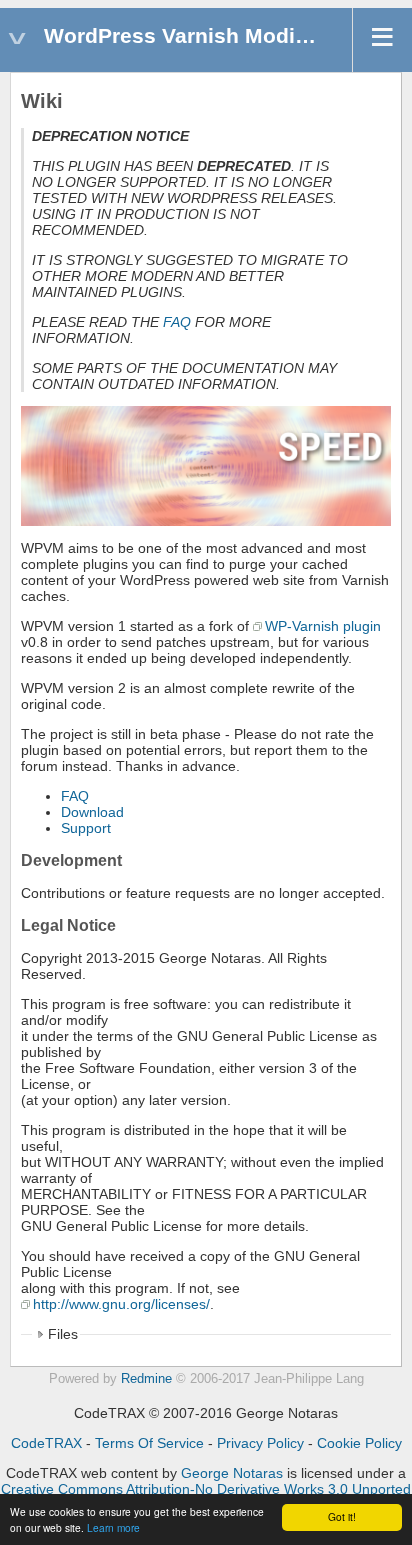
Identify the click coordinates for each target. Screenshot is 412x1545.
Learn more (113, 1527)
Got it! (342, 1516)
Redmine (146, 1379)
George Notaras (232, 1473)
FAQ (177, 322)
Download (92, 812)
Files (63, 1334)
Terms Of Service (149, 1443)
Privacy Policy (260, 1443)
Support (86, 828)
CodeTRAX (46, 1443)
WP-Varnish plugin (323, 626)
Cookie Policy (359, 1443)
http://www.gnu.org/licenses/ (121, 1304)
